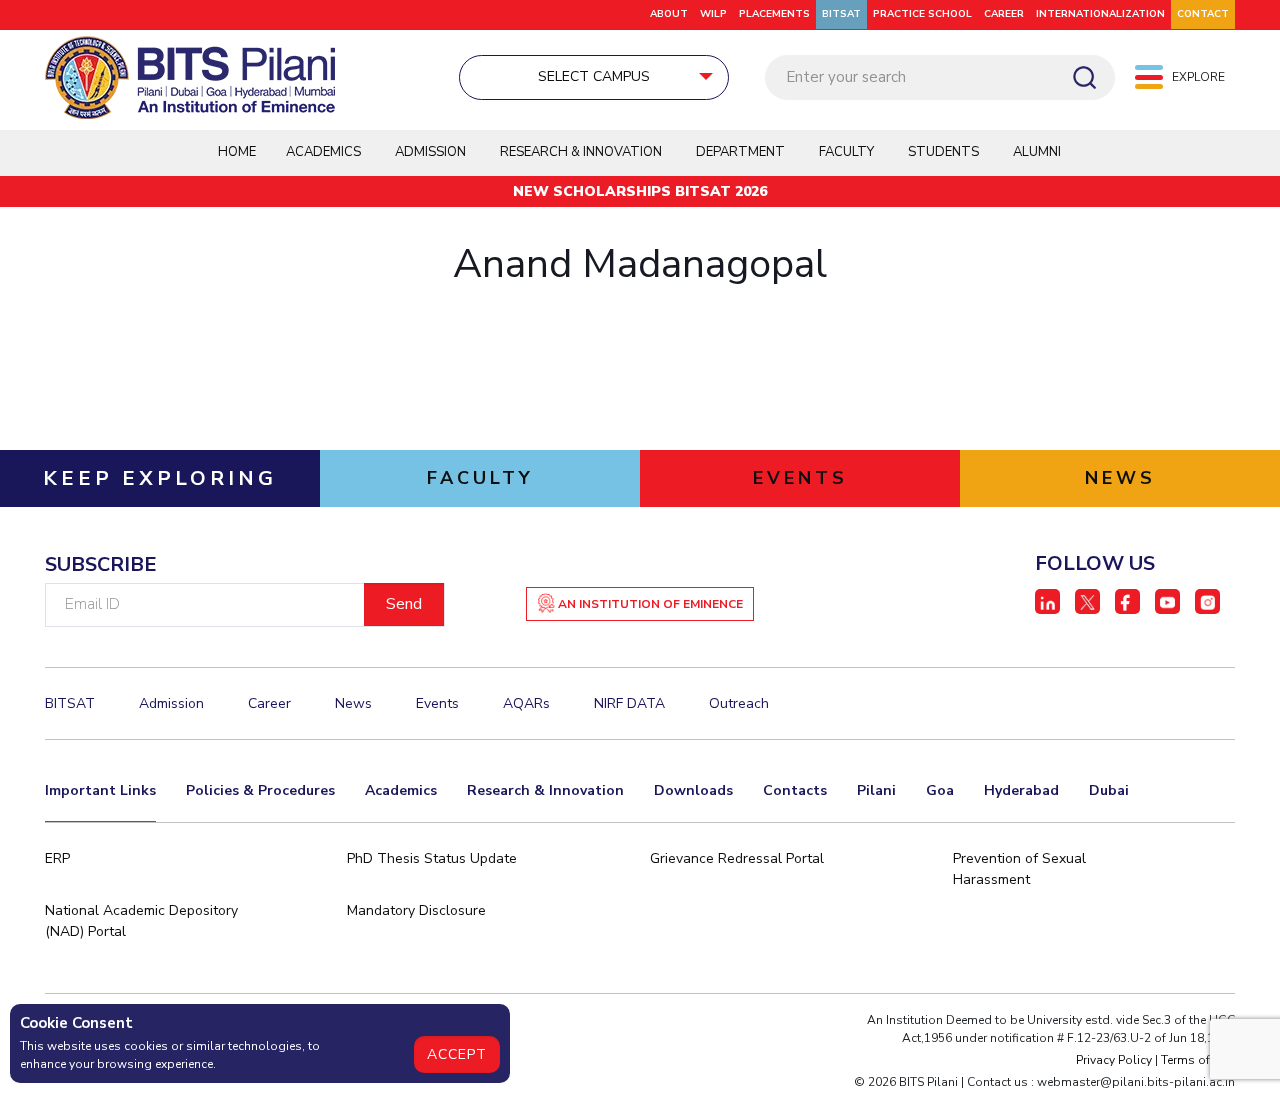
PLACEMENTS (774, 14)
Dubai (1109, 790)
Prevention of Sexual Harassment (1019, 869)
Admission (430, 152)
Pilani (876, 790)
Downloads (693, 790)
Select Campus (594, 76)
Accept (457, 1054)
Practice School (922, 14)
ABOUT (669, 14)
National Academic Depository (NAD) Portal (141, 921)
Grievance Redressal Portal (737, 858)
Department (740, 152)
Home (237, 152)
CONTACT (1203, 14)
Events (437, 703)
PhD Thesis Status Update (432, 858)
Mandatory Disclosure (416, 910)
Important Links (100, 790)
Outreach (739, 703)
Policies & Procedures (260, 790)
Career (1004, 14)
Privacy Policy (1114, 1060)
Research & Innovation (545, 790)
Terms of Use (1198, 1060)
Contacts (795, 790)
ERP (57, 858)
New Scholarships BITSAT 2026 (640, 191)
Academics (401, 790)
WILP (713, 14)
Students (943, 152)
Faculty (846, 152)
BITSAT (841, 14)
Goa (940, 790)
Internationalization (1100, 14)
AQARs (526, 703)
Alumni (1037, 152)
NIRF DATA (629, 703)
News (353, 703)
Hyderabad (1021, 790)
